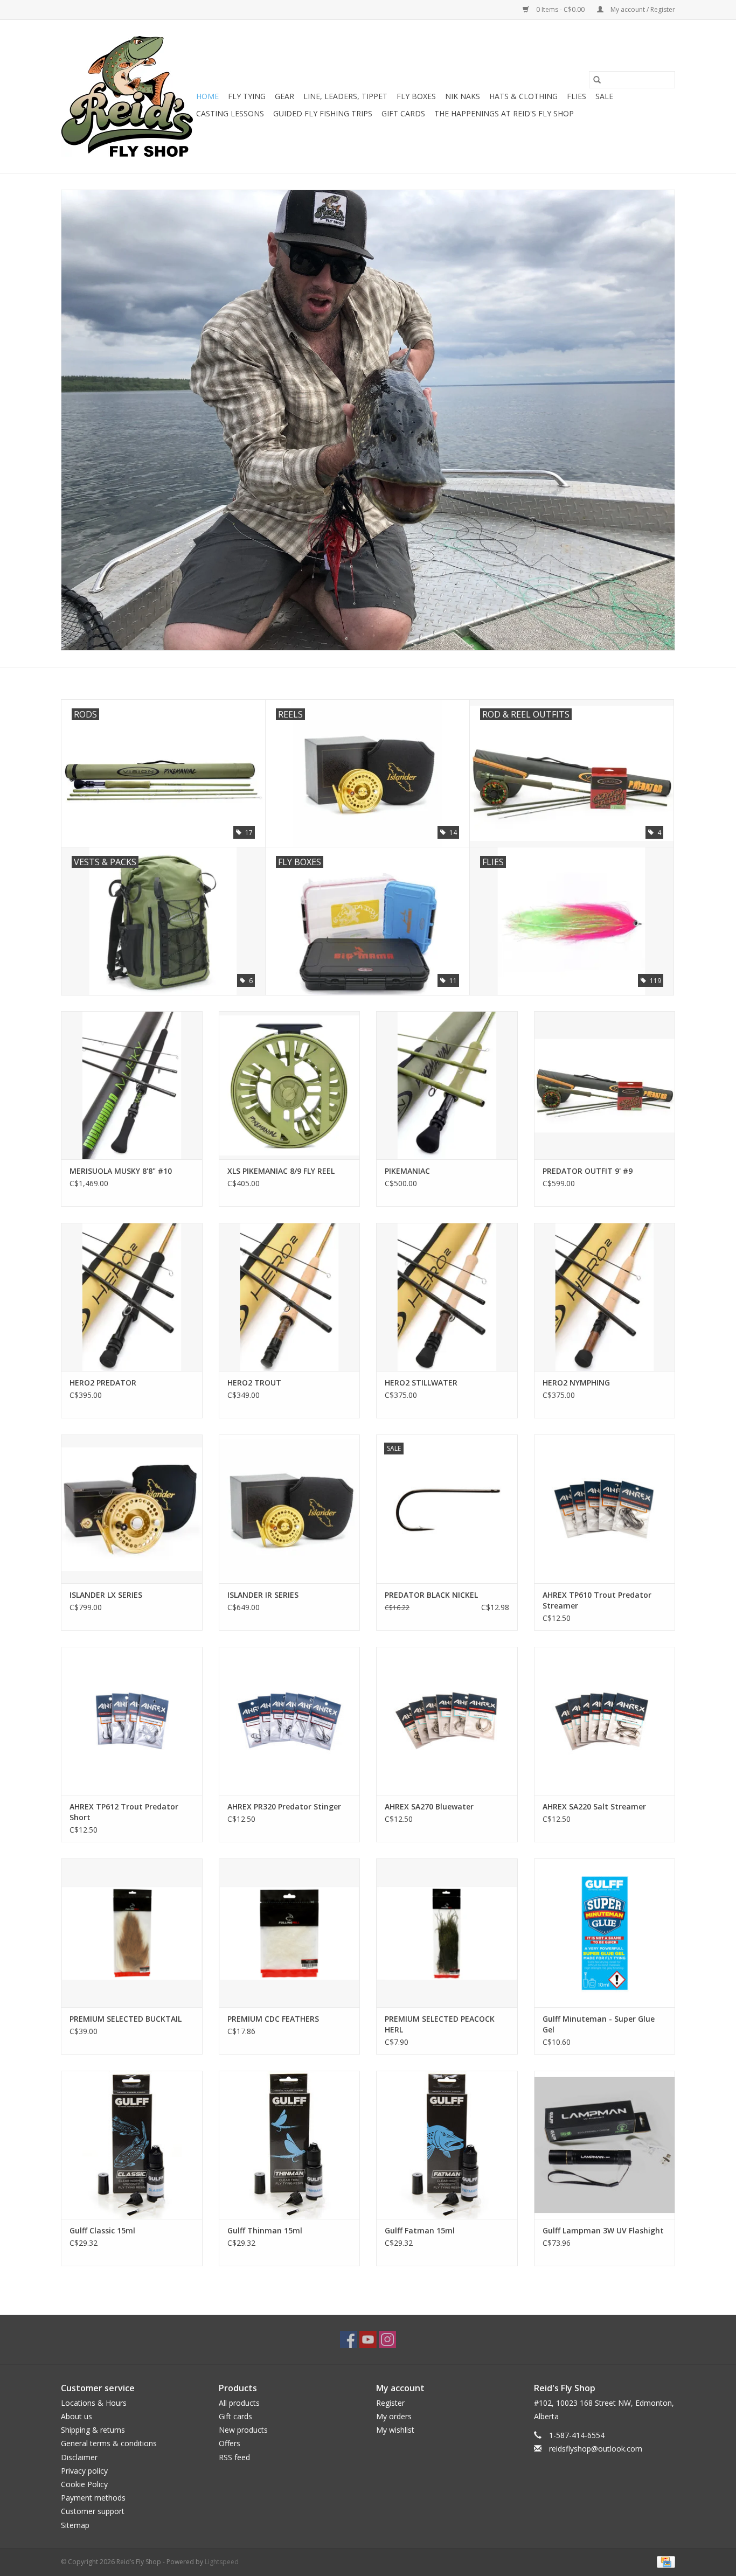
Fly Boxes (416, 96)
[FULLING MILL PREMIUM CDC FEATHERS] (290, 1933)
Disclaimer (79, 2457)
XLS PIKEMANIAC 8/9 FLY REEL (281, 1171)
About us (77, 2416)
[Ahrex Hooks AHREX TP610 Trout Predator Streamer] (605, 1509)
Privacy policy (84, 2471)
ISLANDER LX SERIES (106, 1595)
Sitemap (75, 2525)
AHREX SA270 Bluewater (429, 1806)
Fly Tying (247, 96)
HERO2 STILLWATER (421, 1383)
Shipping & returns (93, 2430)
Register (390, 2403)
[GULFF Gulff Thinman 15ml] (290, 2145)
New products (243, 2430)
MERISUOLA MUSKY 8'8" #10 (121, 1171)
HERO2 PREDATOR (103, 1383)
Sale (604, 96)
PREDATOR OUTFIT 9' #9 (588, 1171)
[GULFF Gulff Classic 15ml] (132, 2145)
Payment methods (93, 2498)
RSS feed (234, 2457)
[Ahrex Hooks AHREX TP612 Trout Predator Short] (132, 1721)
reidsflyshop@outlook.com (596, 2449)
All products (239, 2403)
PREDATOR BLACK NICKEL (431, 1595)
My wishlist (395, 2430)
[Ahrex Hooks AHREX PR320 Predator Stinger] (290, 1721)
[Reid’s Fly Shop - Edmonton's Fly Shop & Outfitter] (127, 96)
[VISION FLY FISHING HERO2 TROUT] (290, 1297)
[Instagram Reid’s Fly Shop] (387, 2340)
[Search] (597, 80)
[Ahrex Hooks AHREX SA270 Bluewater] (447, 1721)
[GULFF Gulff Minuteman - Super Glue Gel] (605, 1933)
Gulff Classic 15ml (102, 2230)
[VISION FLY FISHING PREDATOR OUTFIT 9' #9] (605, 1085)
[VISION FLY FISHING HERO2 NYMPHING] (605, 1297)
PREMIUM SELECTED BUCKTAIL (126, 2019)
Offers (230, 2443)
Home (207, 96)
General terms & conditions (109, 2443)
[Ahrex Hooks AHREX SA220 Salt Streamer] (605, 1721)
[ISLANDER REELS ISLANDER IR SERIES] (290, 1509)
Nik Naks (463, 96)
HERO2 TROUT (254, 1383)
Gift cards (403, 113)
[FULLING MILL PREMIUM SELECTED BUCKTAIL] (132, 1933)
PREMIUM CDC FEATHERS (273, 2019)
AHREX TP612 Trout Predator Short (124, 1812)
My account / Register (642, 9)
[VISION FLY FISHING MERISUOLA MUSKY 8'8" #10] (132, 1085)
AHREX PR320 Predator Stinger (284, 1806)
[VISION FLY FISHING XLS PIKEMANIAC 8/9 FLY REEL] (290, 1085)
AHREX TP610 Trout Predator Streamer (597, 1600)
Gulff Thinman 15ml (265, 2230)
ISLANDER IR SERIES (263, 1595)
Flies (577, 96)
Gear (284, 96)
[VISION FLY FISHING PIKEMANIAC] (447, 1085)
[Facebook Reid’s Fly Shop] (349, 2340)
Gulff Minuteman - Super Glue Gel (599, 2024)
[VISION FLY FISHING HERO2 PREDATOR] (132, 1297)
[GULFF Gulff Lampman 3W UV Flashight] (605, 2145)
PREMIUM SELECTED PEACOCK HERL (440, 2024)
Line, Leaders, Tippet (345, 96)
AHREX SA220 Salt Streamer (594, 1806)
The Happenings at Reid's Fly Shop (504, 113)
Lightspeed (222, 2562)
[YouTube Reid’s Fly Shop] (368, 2340)
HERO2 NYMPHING (576, 1383)
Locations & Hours (94, 2403)
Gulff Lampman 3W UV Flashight (603, 2230)
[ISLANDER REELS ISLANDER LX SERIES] (132, 1509)
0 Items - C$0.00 (560, 9)
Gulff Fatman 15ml (420, 2230)
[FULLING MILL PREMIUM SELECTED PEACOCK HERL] (447, 1933)
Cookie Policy (84, 2484)
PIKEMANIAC (407, 1171)
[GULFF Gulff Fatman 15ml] (447, 2145)
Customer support (93, 2511)
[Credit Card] (664, 2561)
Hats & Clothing (523, 96)
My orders (394, 2416)
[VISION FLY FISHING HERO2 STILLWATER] (447, 1297)
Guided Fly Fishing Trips (323, 113)
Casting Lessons (230, 113)
